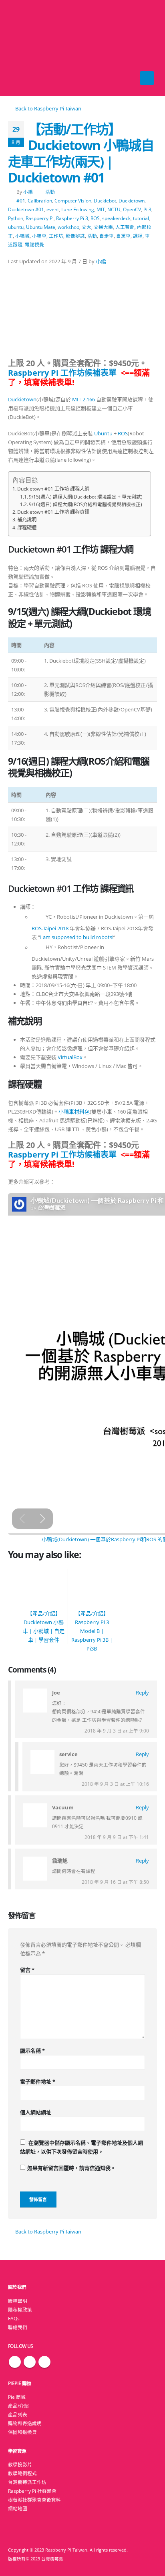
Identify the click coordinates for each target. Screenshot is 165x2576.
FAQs (14, 2318)
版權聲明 (18, 2301)
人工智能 (125, 227)
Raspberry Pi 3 (72, 218)
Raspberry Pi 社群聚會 (32, 2491)
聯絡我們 (18, 2327)
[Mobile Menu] (147, 78)
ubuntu (16, 227)
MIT (101, 209)
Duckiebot (105, 200)
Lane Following (78, 209)
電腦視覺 (34, 244)
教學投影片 (20, 2464)
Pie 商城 (17, 2397)
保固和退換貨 (22, 2432)
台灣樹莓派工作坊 (27, 2482)
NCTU (114, 209)
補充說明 (27, 520)
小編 (28, 192)
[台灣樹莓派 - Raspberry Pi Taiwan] (24, 48)
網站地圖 (18, 2508)
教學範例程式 (22, 2473)
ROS (95, 218)
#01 (21, 200)
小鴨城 (22, 236)
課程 (138, 236)
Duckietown (132, 200)
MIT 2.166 (84, 399)
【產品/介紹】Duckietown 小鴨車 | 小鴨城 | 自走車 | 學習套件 (44, 1627)
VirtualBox (70, 1057)
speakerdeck (116, 218)
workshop (68, 227)
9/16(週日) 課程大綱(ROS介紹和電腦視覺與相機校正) (86, 504)
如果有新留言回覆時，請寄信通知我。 (71, 2168)
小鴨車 (39, 236)
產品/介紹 (18, 2406)
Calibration (40, 200)
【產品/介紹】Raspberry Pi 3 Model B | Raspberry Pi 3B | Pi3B (92, 1631)
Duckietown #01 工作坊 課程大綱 (53, 489)
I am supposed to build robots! (77, 937)
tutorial (141, 218)
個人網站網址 (36, 2112)
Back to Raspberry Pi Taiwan (48, 108)
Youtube (44, 2362)
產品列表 (18, 2414)
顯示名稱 (32, 2051)
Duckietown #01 (26, 209)
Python (16, 218)
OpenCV (132, 209)
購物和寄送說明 (25, 2423)
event (53, 209)
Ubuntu (103, 433)
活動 (50, 192)
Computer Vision (73, 200)
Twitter (30, 2362)
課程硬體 (27, 528)
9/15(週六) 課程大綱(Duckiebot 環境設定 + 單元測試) (86, 497)
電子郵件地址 (38, 2081)
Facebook (15, 2362)
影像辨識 (75, 236)
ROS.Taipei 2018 (50, 928)
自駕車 (123, 236)
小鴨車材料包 (74, 1112)
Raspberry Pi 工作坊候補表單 (62, 373)
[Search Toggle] (83, 48)
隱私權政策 (20, 2310)
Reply (142, 1693)
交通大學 (103, 227)
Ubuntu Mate (41, 227)
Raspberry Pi (40, 218)
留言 (27, 1970)
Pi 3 (147, 209)
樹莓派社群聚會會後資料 (34, 2500)
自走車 (107, 236)
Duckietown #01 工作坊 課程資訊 (53, 512)
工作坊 (56, 236)
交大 (87, 227)
